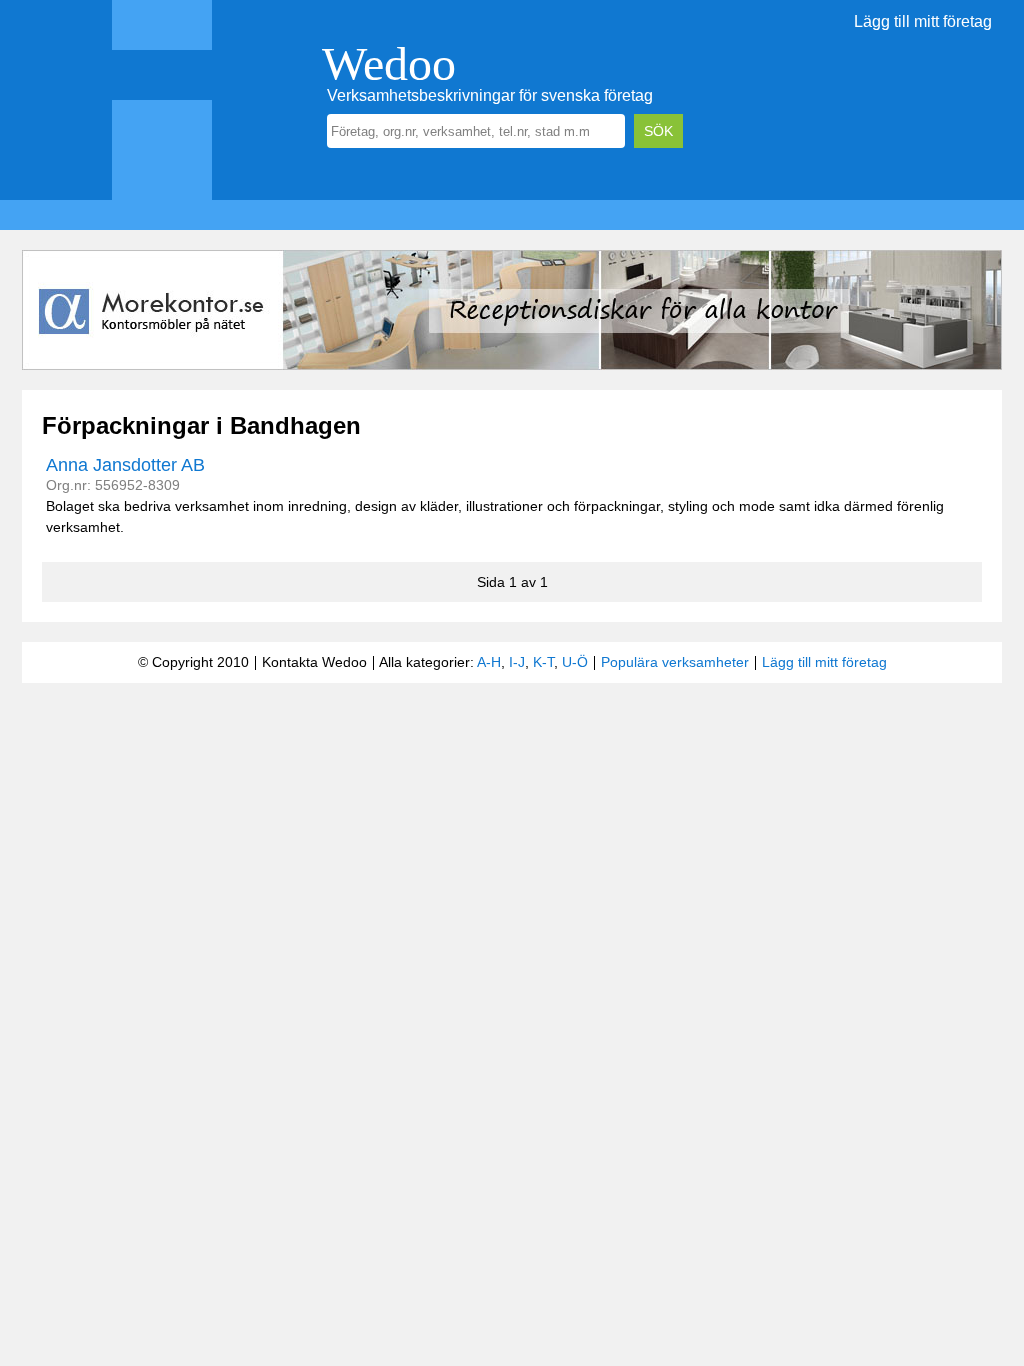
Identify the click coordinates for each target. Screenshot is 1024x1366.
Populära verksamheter (675, 662)
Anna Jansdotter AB (125, 465)
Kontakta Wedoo (314, 662)
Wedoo (389, 63)
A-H (489, 662)
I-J (517, 662)
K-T (543, 662)
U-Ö (575, 662)
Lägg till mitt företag (923, 21)
